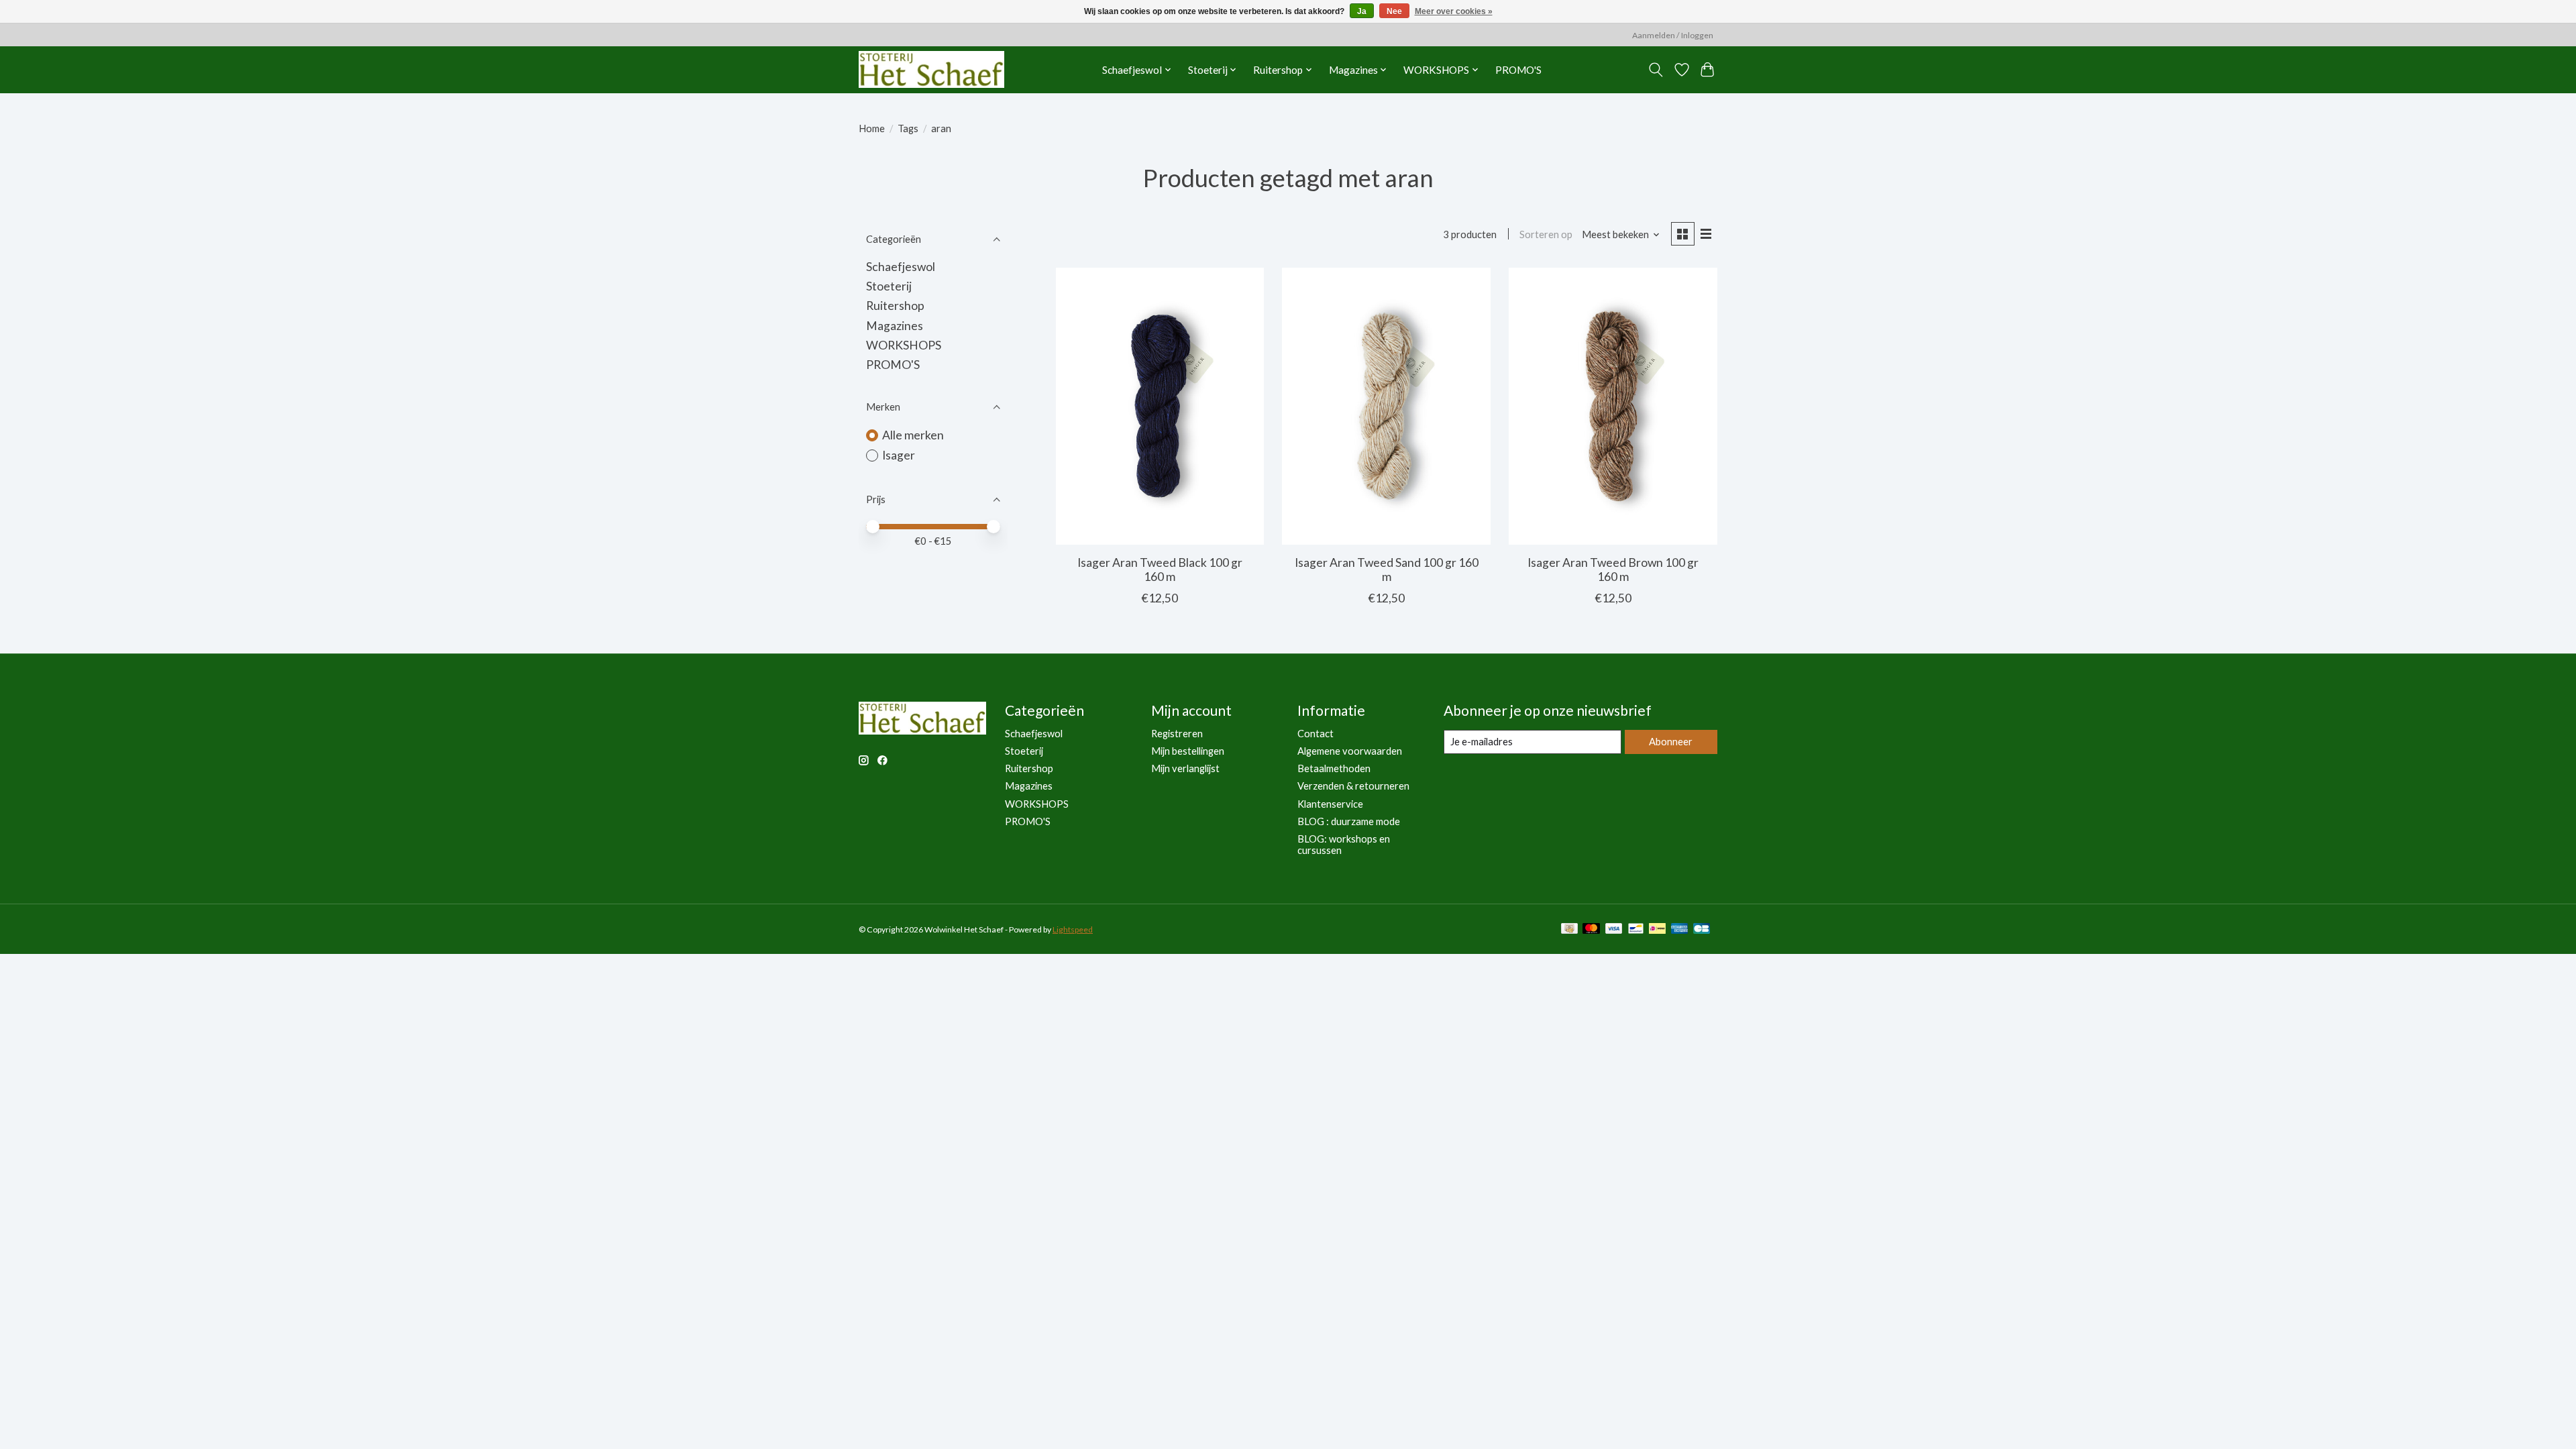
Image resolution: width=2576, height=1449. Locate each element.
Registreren (1177, 734)
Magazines (895, 326)
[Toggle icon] (1656, 70)
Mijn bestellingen (1188, 751)
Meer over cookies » (1454, 11)
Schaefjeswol (901, 267)
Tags (908, 128)
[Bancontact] (1636, 929)
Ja (1362, 11)
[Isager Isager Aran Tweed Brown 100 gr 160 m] (1613, 406)
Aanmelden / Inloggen (1673, 35)
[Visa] (1614, 929)
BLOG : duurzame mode (1349, 821)
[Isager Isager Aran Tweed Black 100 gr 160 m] (1160, 406)
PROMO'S (1518, 70)
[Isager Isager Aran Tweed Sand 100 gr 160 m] (1386, 406)
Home (872, 128)
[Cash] (1569, 929)
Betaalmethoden (1334, 768)
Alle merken (913, 435)
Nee (1394, 11)
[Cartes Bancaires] (1702, 929)
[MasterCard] (1591, 929)
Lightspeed (1073, 929)
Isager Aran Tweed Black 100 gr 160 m (1160, 570)
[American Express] (1680, 929)
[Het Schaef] (931, 69)
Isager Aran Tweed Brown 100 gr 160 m (1613, 570)
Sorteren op (1546, 234)
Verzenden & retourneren (1353, 786)
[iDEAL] (1657, 929)
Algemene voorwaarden (1350, 751)
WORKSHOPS (904, 345)
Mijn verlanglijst (1185, 768)
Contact (1316, 734)
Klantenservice (1330, 804)
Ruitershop (895, 306)
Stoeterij (889, 286)
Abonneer (1671, 742)
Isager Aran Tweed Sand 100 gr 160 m (1387, 570)
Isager (899, 455)
